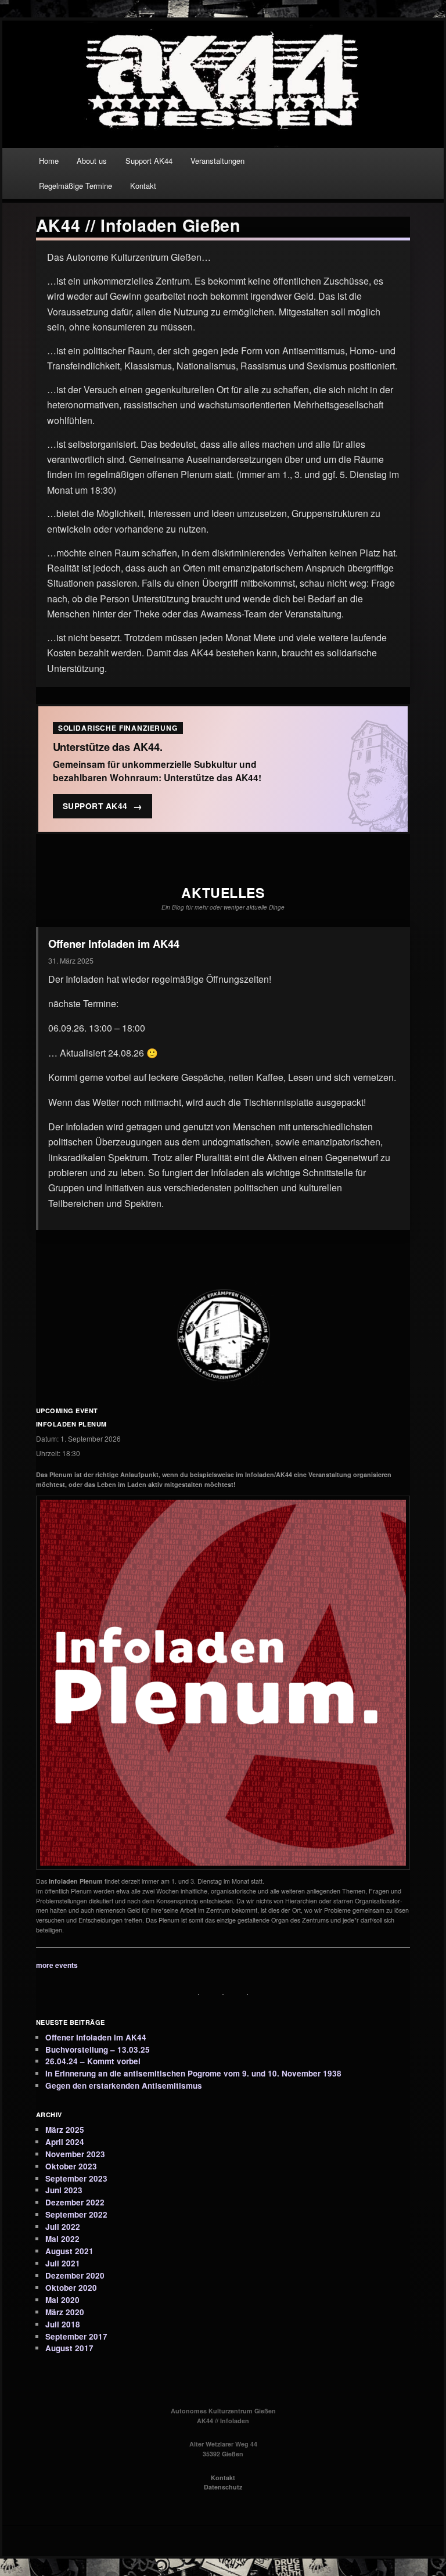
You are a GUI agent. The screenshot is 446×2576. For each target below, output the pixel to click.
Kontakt (143, 186)
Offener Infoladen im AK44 (114, 944)
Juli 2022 (63, 2227)
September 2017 (76, 2336)
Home (49, 161)
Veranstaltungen (217, 161)
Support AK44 (149, 161)
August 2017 (69, 2348)
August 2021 (69, 2251)
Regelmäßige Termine (75, 186)
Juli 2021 (63, 2263)
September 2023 (76, 2178)
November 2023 (75, 2154)
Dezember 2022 (75, 2202)
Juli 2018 (63, 2324)
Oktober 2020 (71, 2288)
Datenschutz (223, 2487)
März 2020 (65, 2312)
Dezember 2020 (75, 2275)
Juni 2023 (64, 2190)
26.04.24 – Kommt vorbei (93, 2061)
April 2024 (65, 2142)
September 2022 (76, 2214)
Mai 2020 (62, 2300)
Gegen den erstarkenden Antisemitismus (124, 2085)
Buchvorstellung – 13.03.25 (98, 2049)
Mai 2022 (62, 2239)
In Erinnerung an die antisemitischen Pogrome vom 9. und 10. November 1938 (193, 2073)
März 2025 (65, 2130)
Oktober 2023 (71, 2166)
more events (57, 1965)
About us (92, 161)
